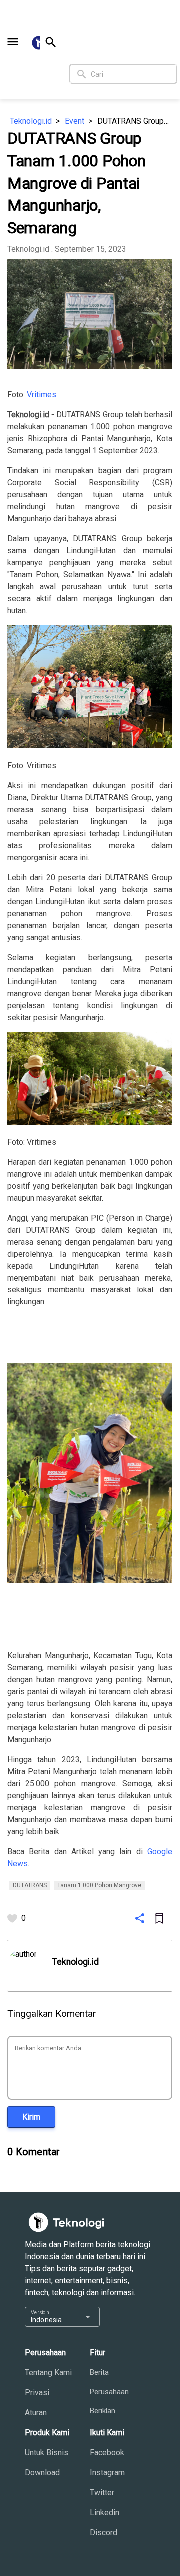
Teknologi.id (31, 121)
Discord (104, 2532)
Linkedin (105, 2512)
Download (42, 2472)
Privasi (37, 2392)
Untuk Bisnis (47, 2452)
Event (75, 121)
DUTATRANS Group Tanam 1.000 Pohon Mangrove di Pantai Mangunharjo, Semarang (135, 121)
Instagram (107, 2472)
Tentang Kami (48, 2372)
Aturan (36, 2412)
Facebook (107, 2452)
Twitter (102, 2492)
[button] (13, 42)
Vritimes (42, 395)
